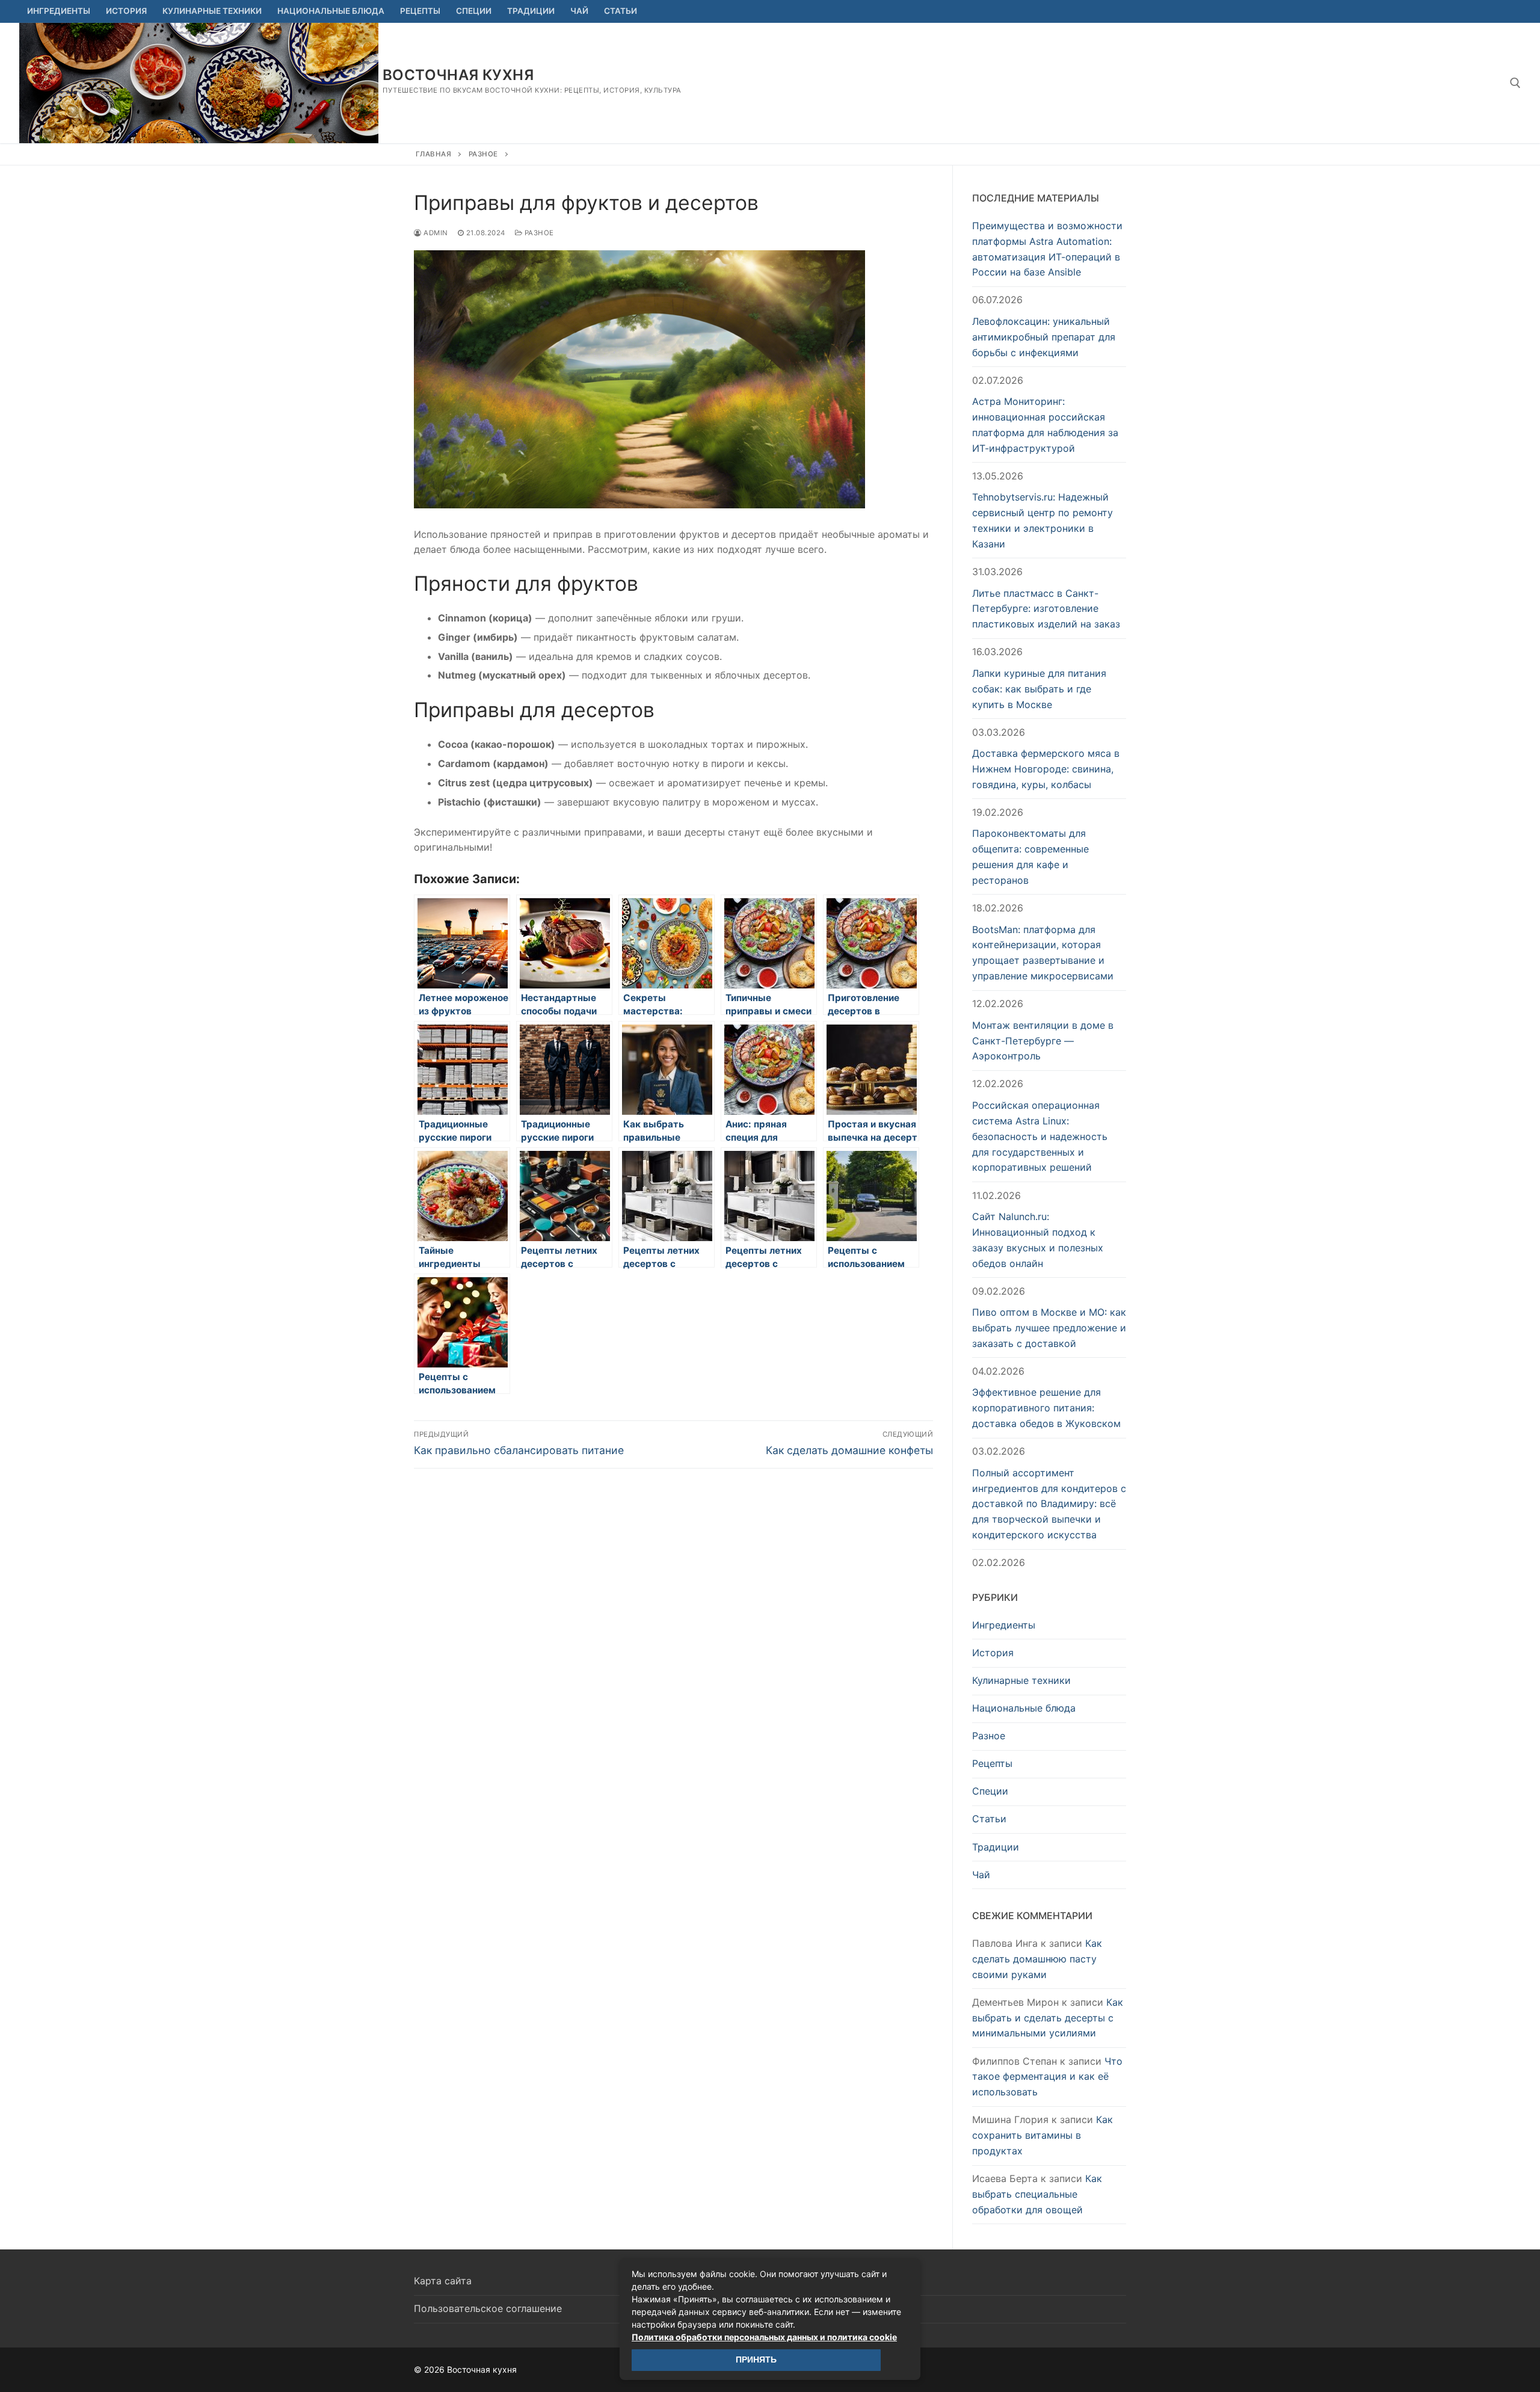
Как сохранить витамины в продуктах (1043, 2135)
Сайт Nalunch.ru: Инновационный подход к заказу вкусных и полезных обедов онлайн (1038, 1240)
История (993, 1653)
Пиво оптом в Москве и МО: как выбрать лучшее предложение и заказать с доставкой (1049, 1328)
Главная (434, 154)
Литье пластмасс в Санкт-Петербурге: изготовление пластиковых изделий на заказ (1046, 609)
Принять (756, 2360)
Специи (990, 1791)
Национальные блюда (1024, 1708)
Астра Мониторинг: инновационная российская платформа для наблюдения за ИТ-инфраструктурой (1045, 425)
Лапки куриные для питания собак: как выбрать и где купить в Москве (1039, 689)
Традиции (996, 1847)
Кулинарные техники (1021, 1680)
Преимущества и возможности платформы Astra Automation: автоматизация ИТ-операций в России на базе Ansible (1047, 249)
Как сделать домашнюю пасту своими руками (1037, 1959)
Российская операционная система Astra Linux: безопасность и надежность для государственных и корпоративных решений (1040, 1136)
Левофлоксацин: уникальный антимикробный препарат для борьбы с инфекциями (1044, 337)
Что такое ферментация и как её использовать (1047, 2077)
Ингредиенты (1004, 1625)
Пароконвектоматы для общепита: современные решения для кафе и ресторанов (1030, 857)
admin (435, 233)
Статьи (989, 1819)
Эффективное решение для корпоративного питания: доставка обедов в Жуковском (1046, 1408)
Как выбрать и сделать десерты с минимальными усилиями (1048, 2018)
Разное (483, 154)
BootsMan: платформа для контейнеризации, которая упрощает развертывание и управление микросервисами (1043, 953)
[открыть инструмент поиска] (1515, 83)
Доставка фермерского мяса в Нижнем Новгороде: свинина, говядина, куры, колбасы (1046, 769)
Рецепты (992, 1763)
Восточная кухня (458, 75)
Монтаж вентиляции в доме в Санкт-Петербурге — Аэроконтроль (1043, 1041)
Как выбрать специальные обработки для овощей (1037, 2194)
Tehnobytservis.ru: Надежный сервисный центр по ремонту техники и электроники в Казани (1043, 520)
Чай (981, 1875)
